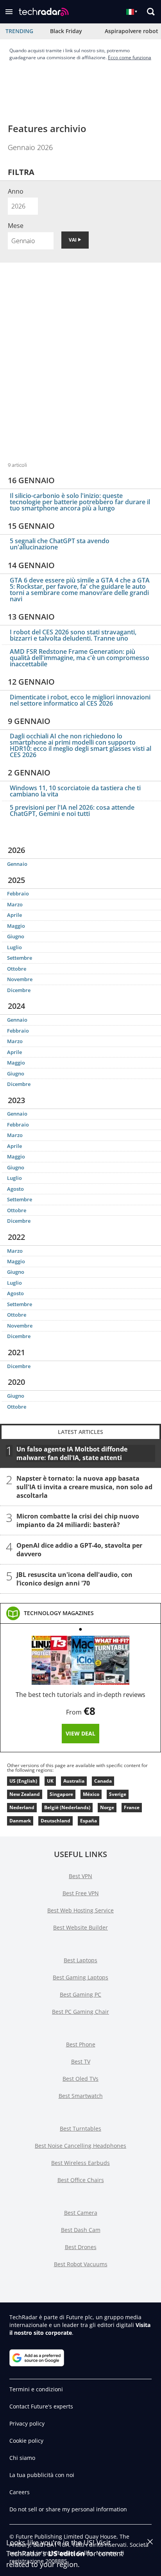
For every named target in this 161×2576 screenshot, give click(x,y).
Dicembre (19, 990)
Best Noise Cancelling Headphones (80, 2146)
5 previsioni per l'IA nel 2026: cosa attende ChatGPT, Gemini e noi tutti (72, 810)
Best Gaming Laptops (80, 1977)
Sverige (118, 1794)
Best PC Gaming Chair (80, 2012)
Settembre (20, 958)
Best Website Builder (80, 1927)
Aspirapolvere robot (131, 31)
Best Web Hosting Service (80, 1910)
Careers (20, 2492)
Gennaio (17, 864)
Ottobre (17, 969)
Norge (107, 1807)
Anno (16, 191)
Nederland (22, 1807)
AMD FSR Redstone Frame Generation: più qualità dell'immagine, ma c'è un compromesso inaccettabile (80, 658)
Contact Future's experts (41, 2406)
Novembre (20, 979)
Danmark (20, 1821)
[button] (9, 12)
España (89, 1821)
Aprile (14, 915)
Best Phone (81, 2044)
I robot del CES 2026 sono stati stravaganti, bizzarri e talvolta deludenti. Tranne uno (73, 635)
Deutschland (55, 1821)
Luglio (14, 947)
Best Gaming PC (80, 1994)
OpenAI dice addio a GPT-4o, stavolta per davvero (79, 1550)
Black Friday (66, 31)
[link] (59, 1613)
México (91, 1794)
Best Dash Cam (81, 2230)
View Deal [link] (80, 1733)
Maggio (16, 926)
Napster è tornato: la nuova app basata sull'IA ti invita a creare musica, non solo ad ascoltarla (84, 1487)
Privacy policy (27, 2423)
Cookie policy (26, 2441)
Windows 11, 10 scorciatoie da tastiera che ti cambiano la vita (75, 791)
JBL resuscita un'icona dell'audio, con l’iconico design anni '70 (74, 1579)
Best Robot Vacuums (81, 2264)
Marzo (15, 904)
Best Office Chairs (81, 2180)
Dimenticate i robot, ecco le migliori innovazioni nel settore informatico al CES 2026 (80, 700)
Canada (103, 1781)
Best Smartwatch (81, 2096)
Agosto (15, 1189)
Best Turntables (80, 2128)
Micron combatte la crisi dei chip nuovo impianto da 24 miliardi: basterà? (78, 1520)
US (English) (23, 1781)
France (132, 1807)
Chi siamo (22, 2458)
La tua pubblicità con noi (42, 2475)
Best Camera (81, 2213)
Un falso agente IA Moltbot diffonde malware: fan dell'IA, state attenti (72, 1453)
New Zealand (25, 1794)
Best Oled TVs (80, 2079)
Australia (74, 1781)
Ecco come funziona (130, 57)
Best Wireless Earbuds (80, 2163)
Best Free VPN (81, 1893)
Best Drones (81, 2247)
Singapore (61, 1794)
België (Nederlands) (67, 1807)
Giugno (16, 936)
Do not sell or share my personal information (68, 2509)
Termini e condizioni (36, 2389)
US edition (66, 2553)
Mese (16, 226)
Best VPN (80, 1876)
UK (50, 1781)
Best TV (81, 2061)
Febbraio (18, 893)
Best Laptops (80, 1960)
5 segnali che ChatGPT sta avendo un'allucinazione (60, 544)
